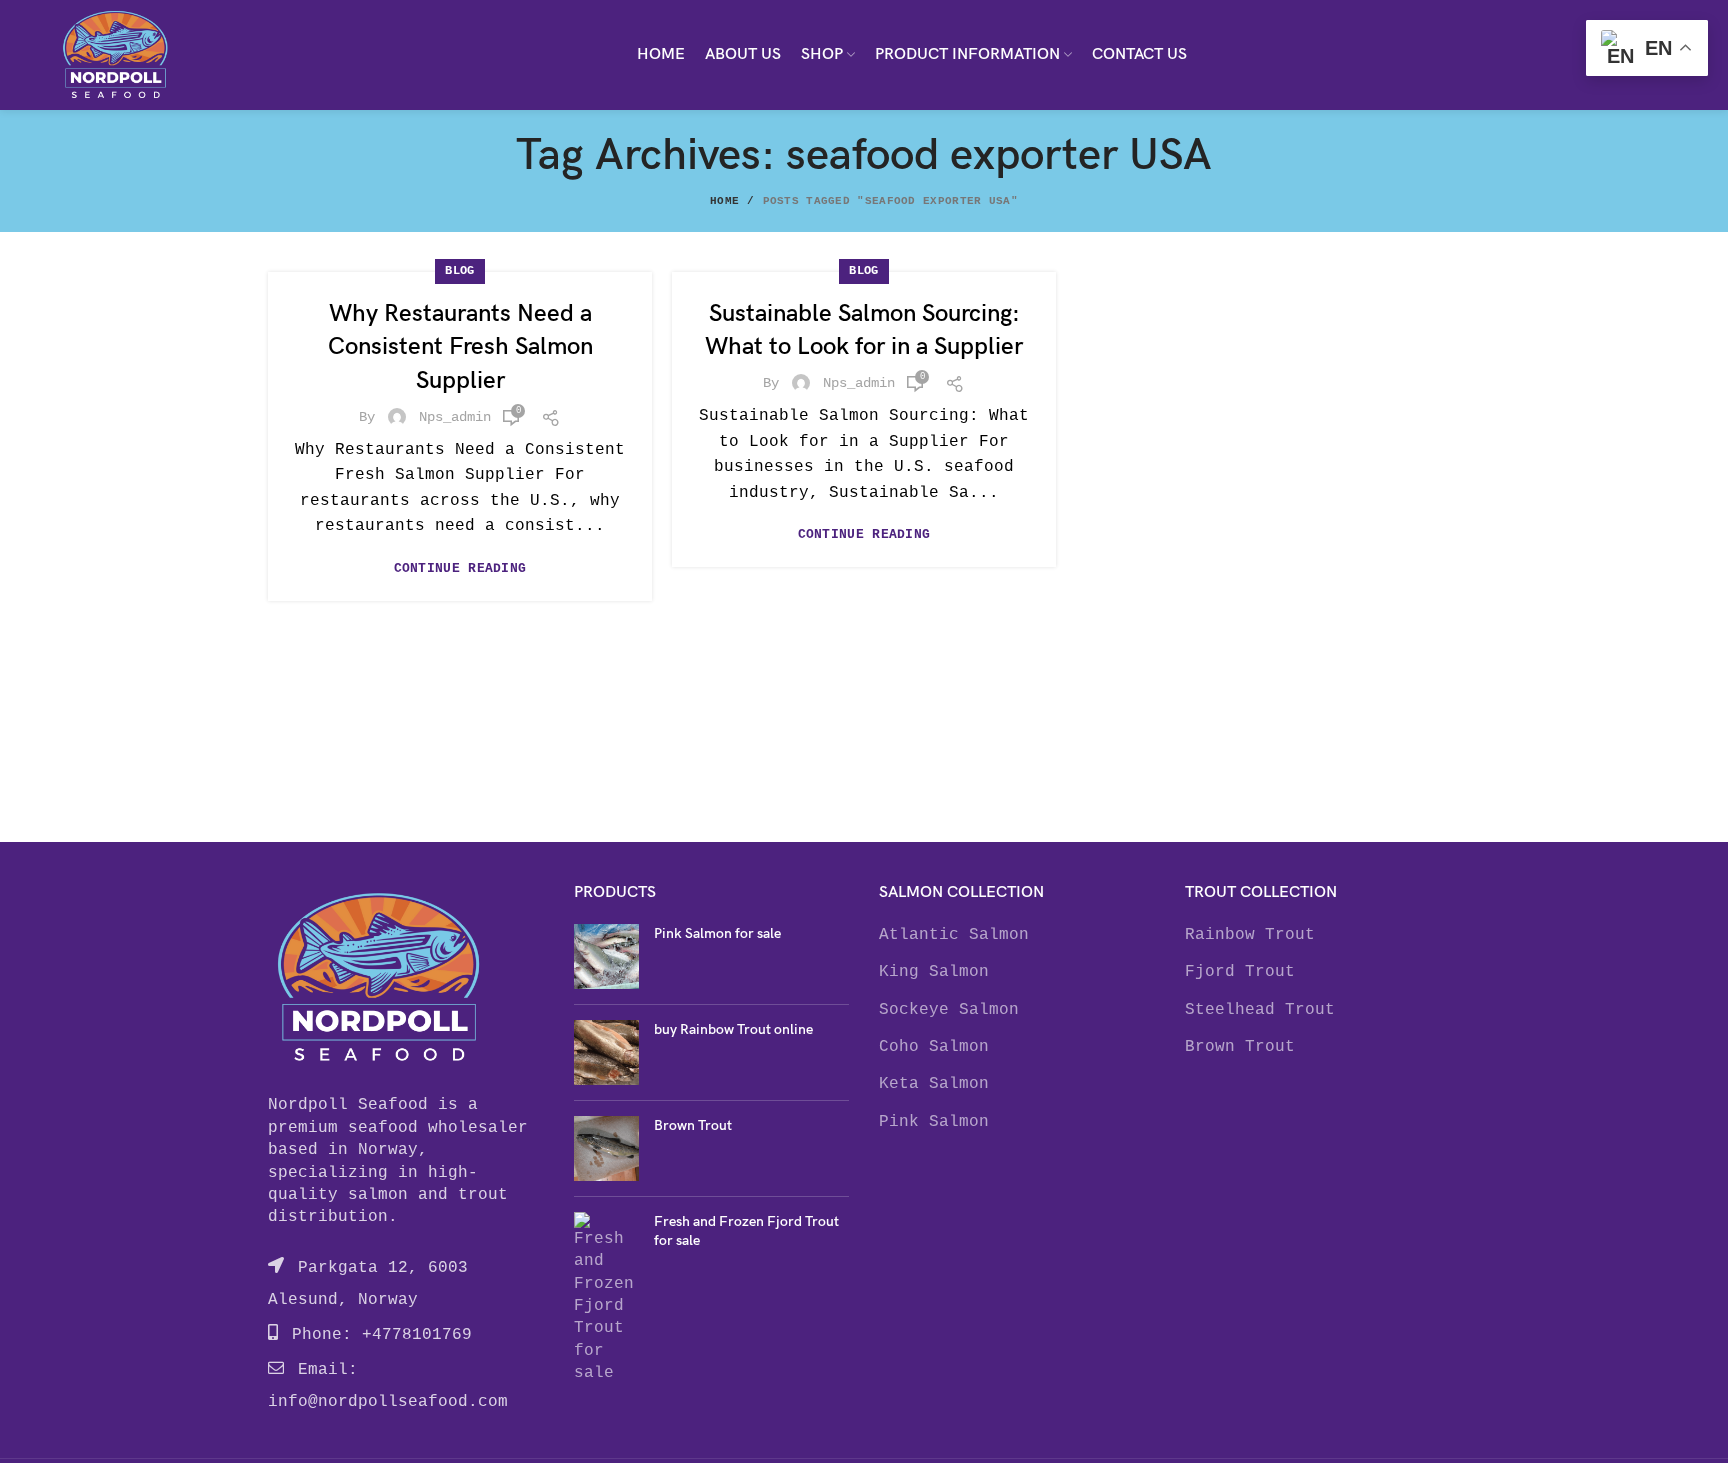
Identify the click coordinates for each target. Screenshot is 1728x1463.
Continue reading (460, 568)
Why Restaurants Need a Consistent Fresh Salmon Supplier (460, 347)
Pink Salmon (934, 1122)
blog (459, 271)
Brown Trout (693, 1125)
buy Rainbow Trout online (733, 1029)
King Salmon (934, 972)
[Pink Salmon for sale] (606, 956)
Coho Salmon (934, 1047)
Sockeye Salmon (949, 1010)
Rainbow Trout (1250, 935)
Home (724, 201)
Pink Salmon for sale (717, 933)
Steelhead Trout (1260, 1010)
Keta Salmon (934, 1084)
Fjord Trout (1240, 972)
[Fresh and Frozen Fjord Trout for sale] (606, 1298)
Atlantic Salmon (954, 935)
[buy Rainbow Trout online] (606, 1052)
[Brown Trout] (606, 1148)
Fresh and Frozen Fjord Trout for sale (746, 1231)
